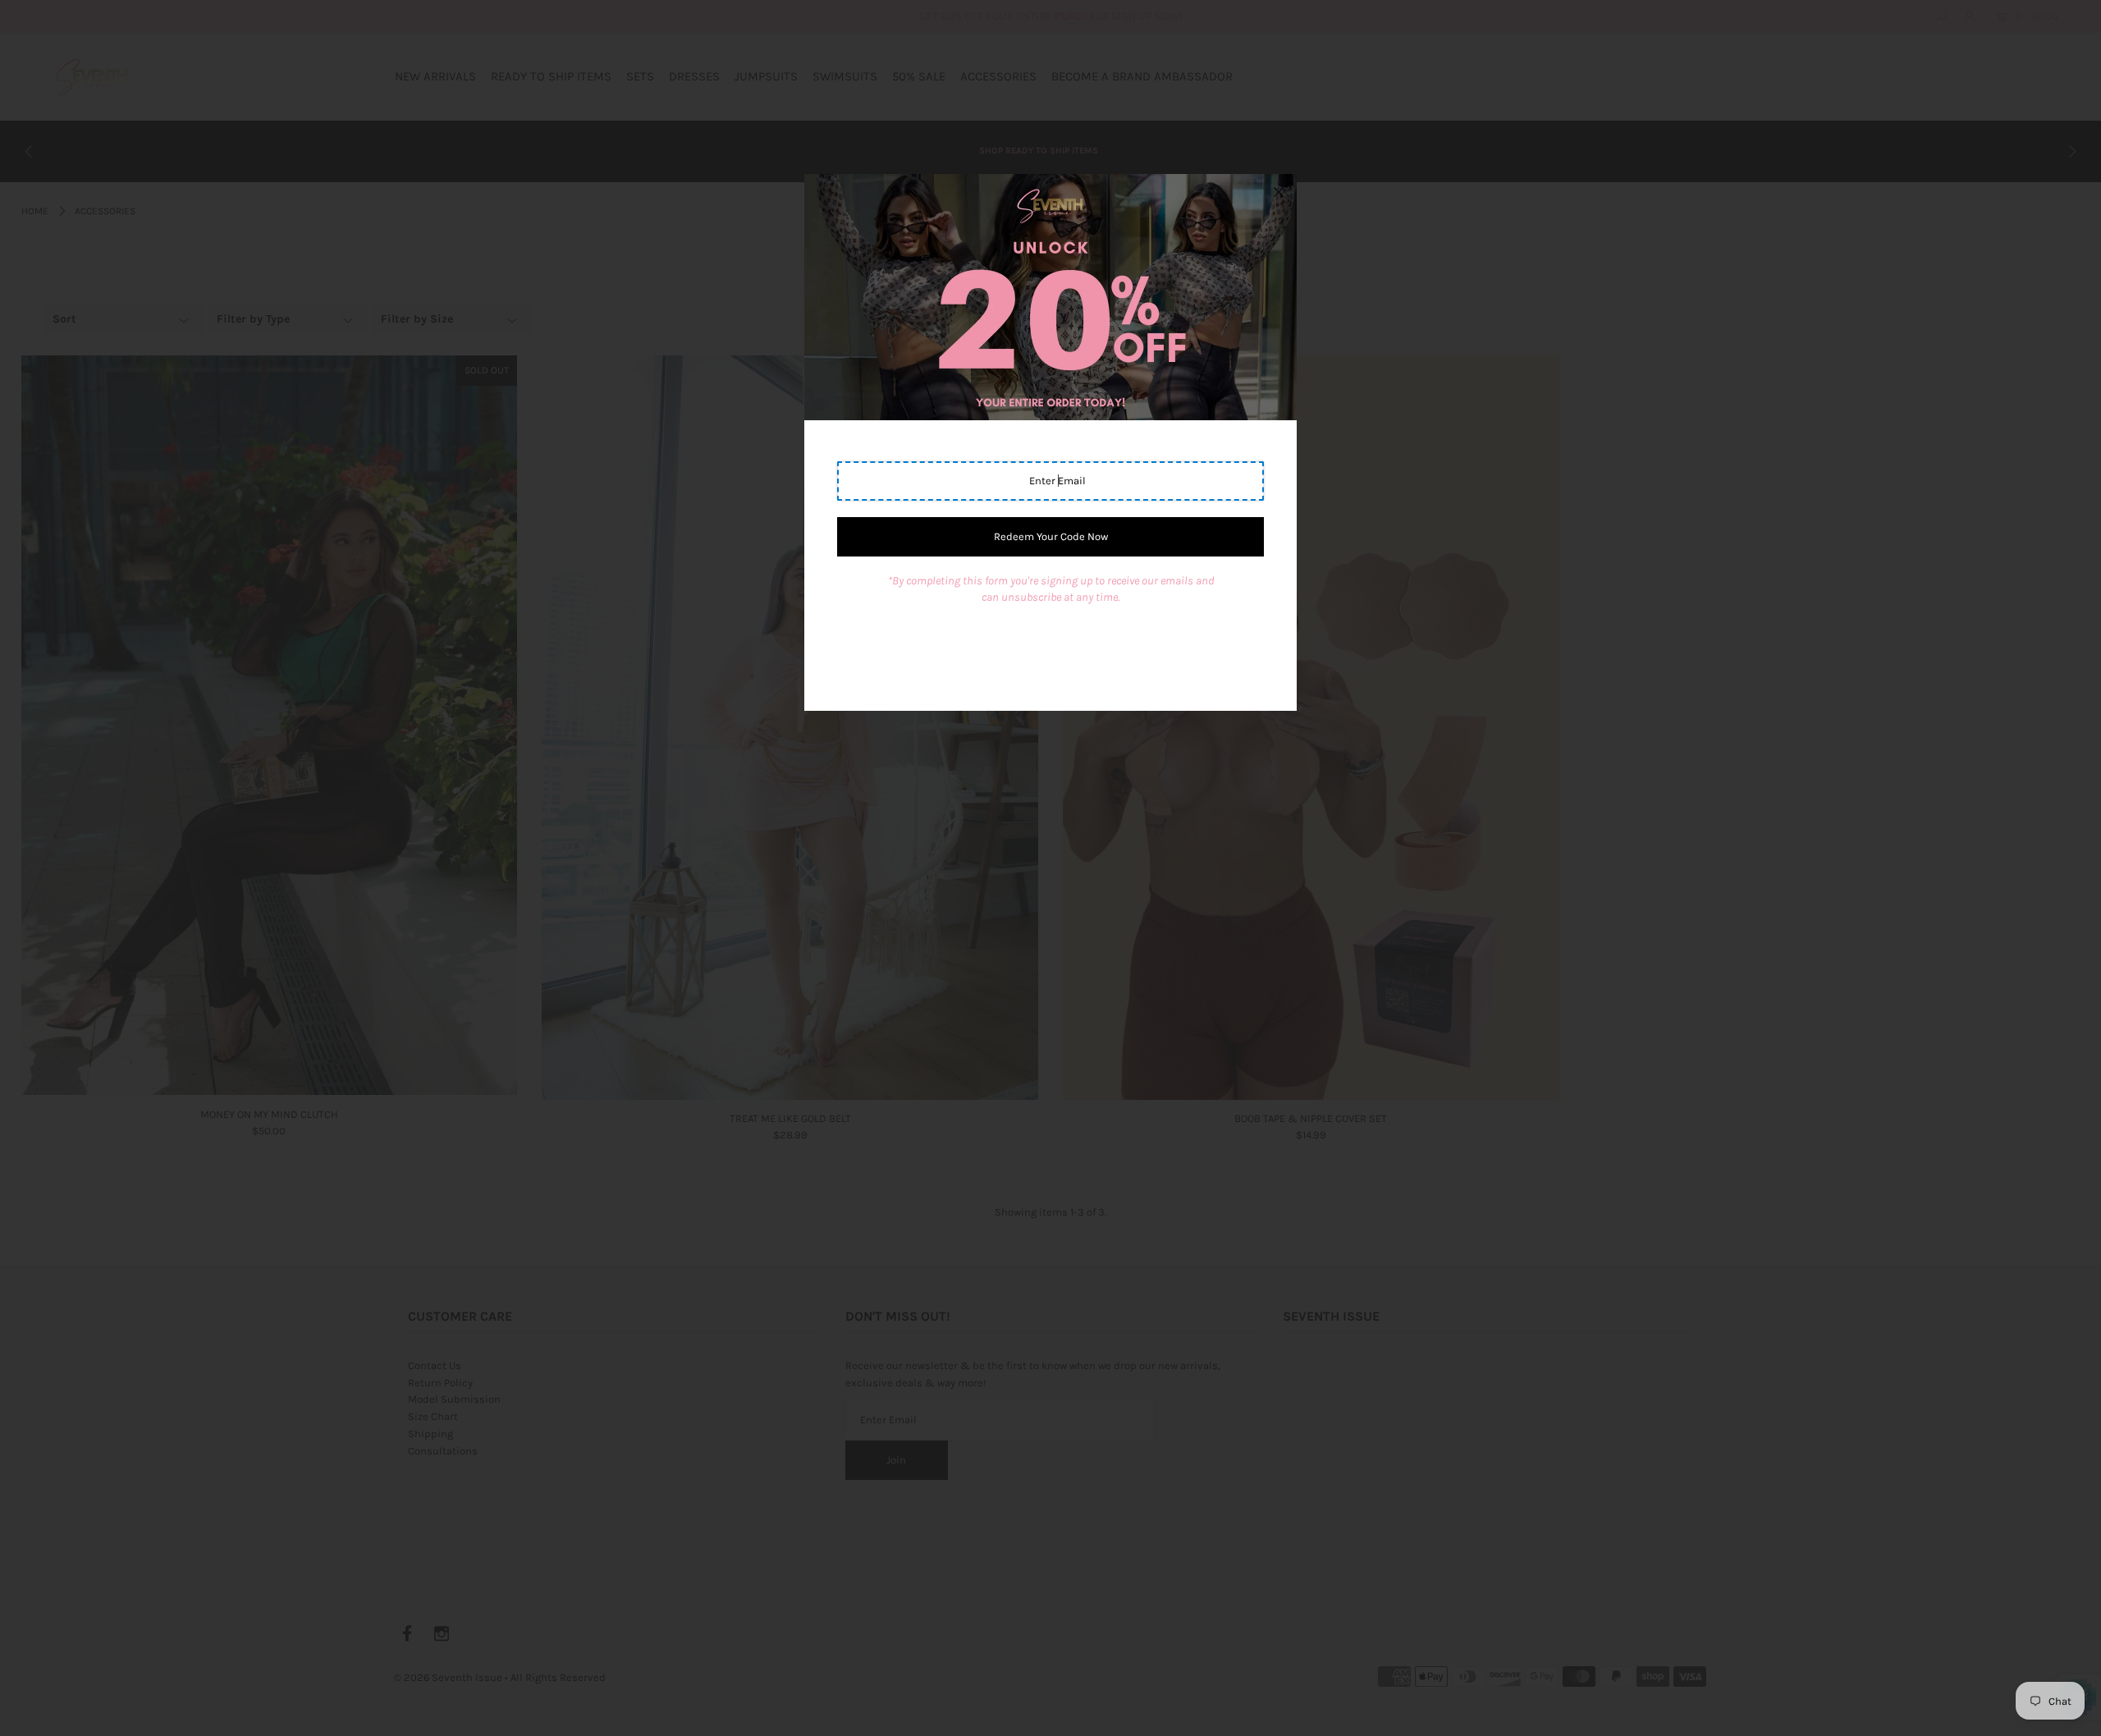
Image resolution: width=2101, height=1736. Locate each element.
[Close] (1279, 192)
